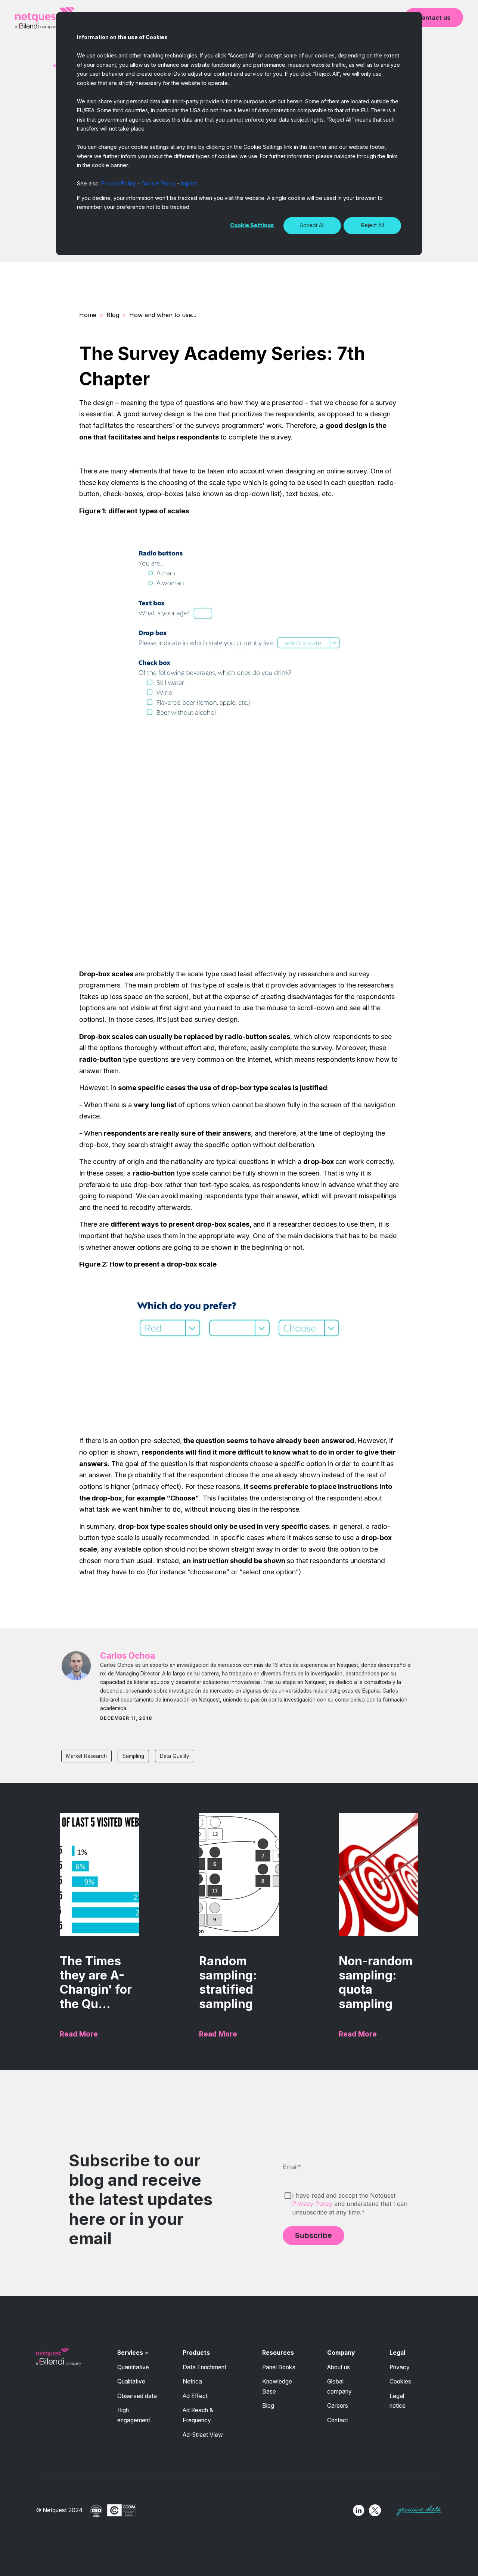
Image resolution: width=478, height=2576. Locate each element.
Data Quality (175, 1756)
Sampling (133, 1756)
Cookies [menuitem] (400, 2381)
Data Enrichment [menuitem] (204, 2367)
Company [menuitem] (341, 2353)
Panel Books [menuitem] (279, 2367)
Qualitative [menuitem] (131, 2381)
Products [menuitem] (196, 2353)
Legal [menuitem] (397, 2353)
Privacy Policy (119, 183)
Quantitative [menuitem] (133, 2367)
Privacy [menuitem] (400, 2367)
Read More (79, 2034)
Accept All (312, 225)
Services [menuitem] (130, 2353)
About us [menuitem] (339, 2367)
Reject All (373, 225)
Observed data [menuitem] (137, 2396)
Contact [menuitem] (338, 2420)
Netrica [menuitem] (192, 2381)
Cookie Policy (158, 183)
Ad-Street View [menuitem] (203, 2435)
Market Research (86, 1756)
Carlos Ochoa (128, 1655)
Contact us (434, 18)
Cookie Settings (252, 225)
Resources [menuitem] (278, 2353)
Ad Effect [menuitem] (195, 2396)
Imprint (189, 183)
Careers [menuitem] (338, 2406)
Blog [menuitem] (268, 2406)
